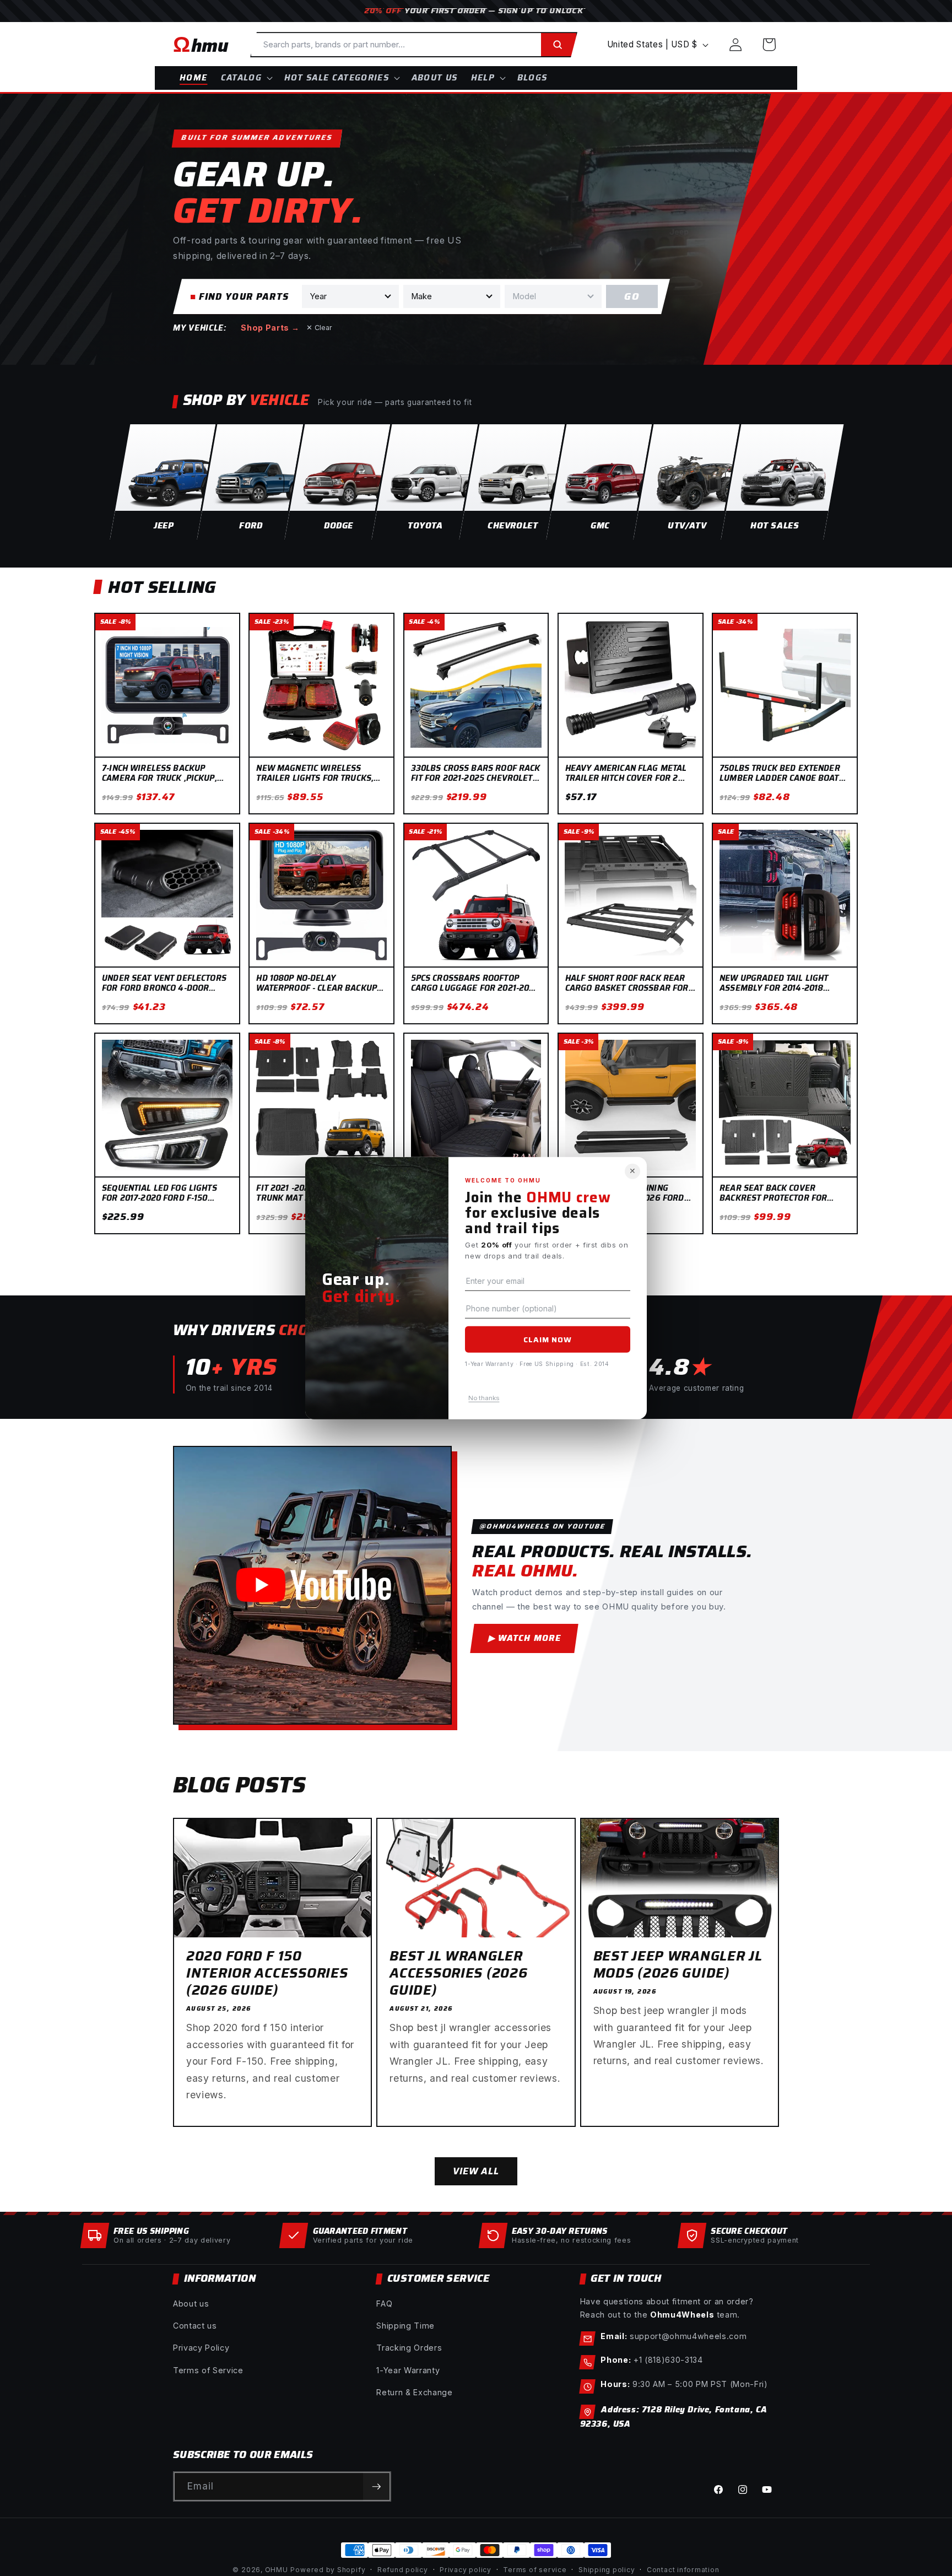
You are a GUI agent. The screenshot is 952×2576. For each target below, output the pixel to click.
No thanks (484, 1397)
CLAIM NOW (548, 1340)
